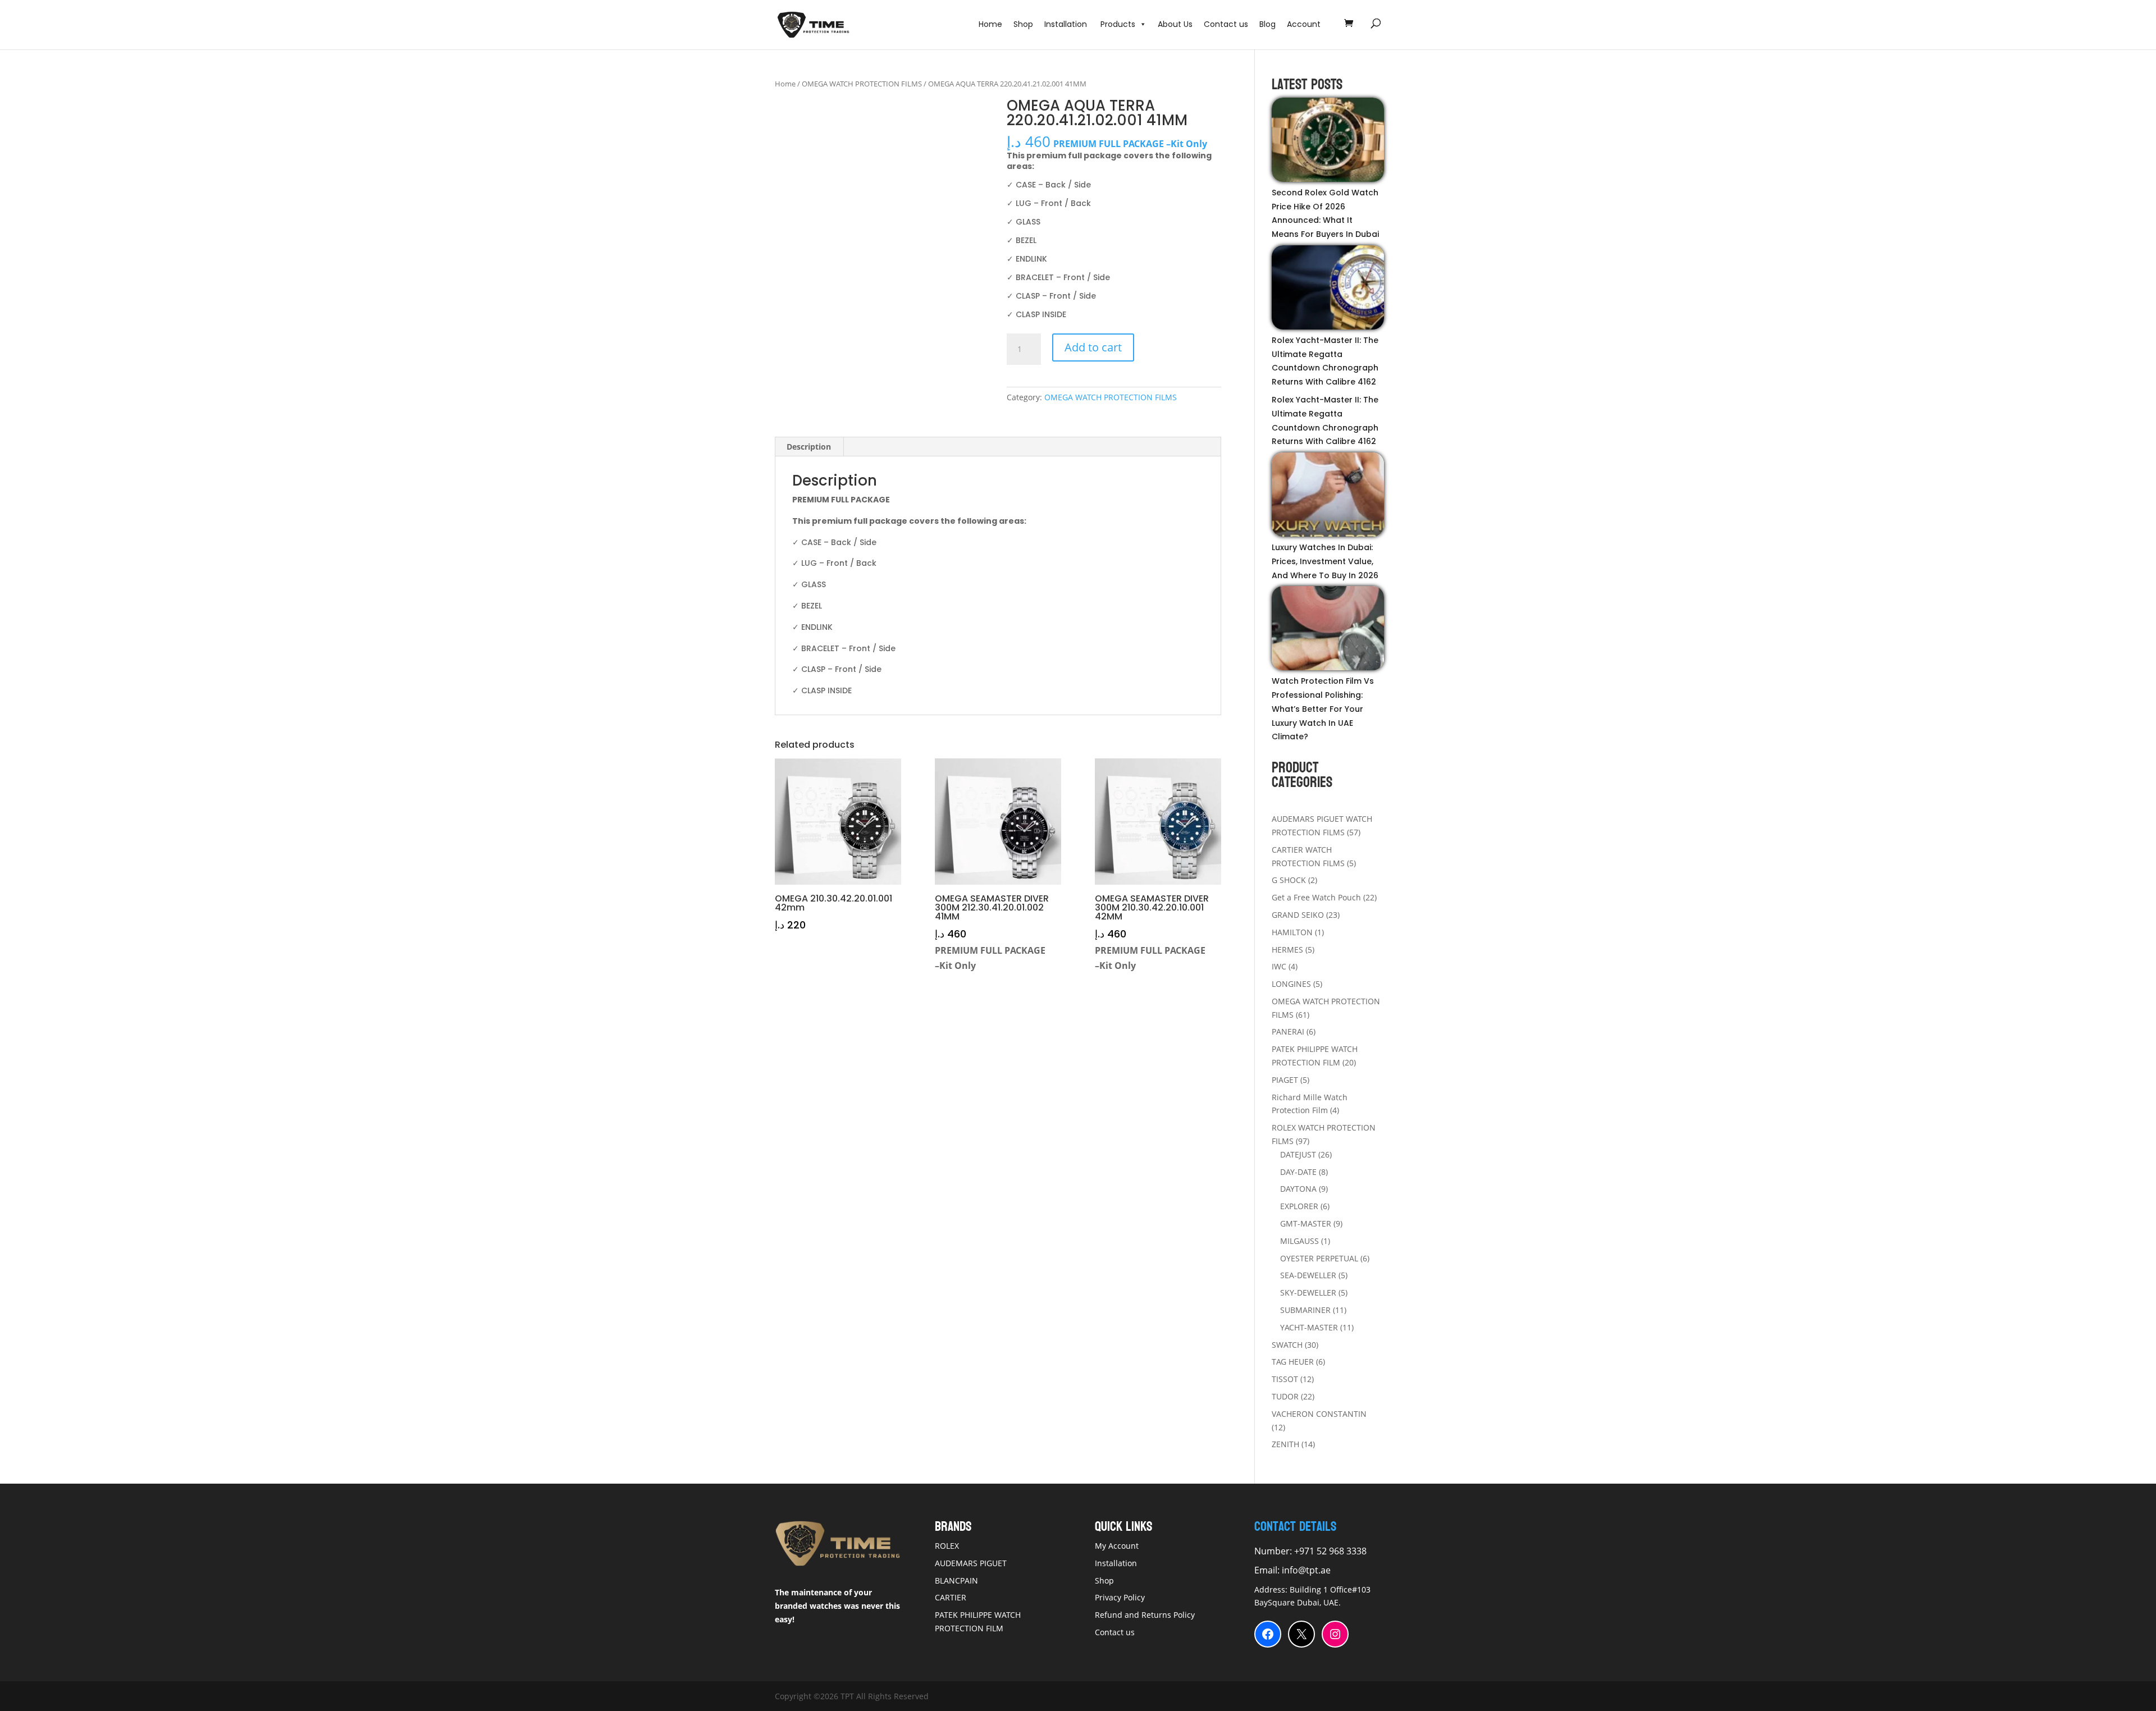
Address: (1272, 1589)
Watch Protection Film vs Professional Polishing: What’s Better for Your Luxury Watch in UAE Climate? (1323, 709)
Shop (1023, 24)
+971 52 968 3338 (1329, 1551)
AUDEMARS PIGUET (971, 1563)
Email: (1268, 1570)
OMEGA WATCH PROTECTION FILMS (862, 84)
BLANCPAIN (956, 1580)
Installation (1067, 24)
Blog (1267, 24)
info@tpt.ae (1306, 1570)
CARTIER (951, 1597)
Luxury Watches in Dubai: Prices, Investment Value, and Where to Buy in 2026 (1325, 561)
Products (1118, 24)
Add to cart (1093, 347)
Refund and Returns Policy (1145, 1615)
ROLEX (947, 1546)
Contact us (1226, 24)
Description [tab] (809, 447)
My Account (1117, 1546)
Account (1304, 24)
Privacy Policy (1120, 1597)
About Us (1175, 24)
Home (990, 24)
